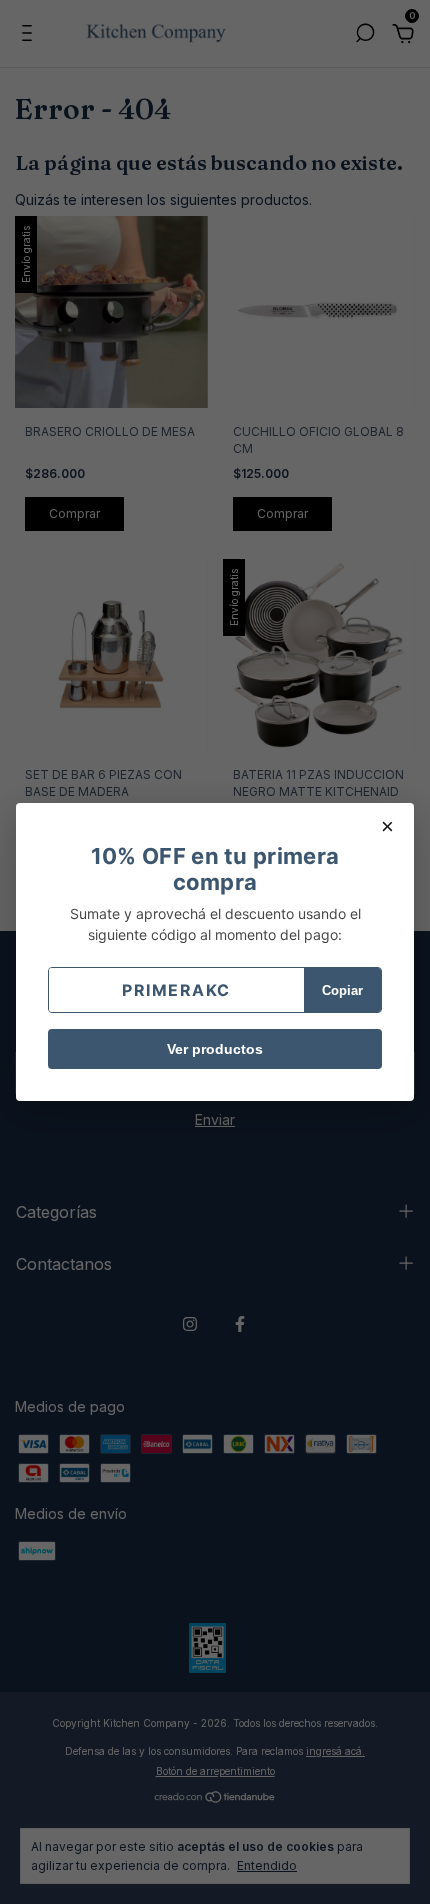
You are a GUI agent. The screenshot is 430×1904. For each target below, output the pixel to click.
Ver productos (215, 1049)
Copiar (342, 990)
